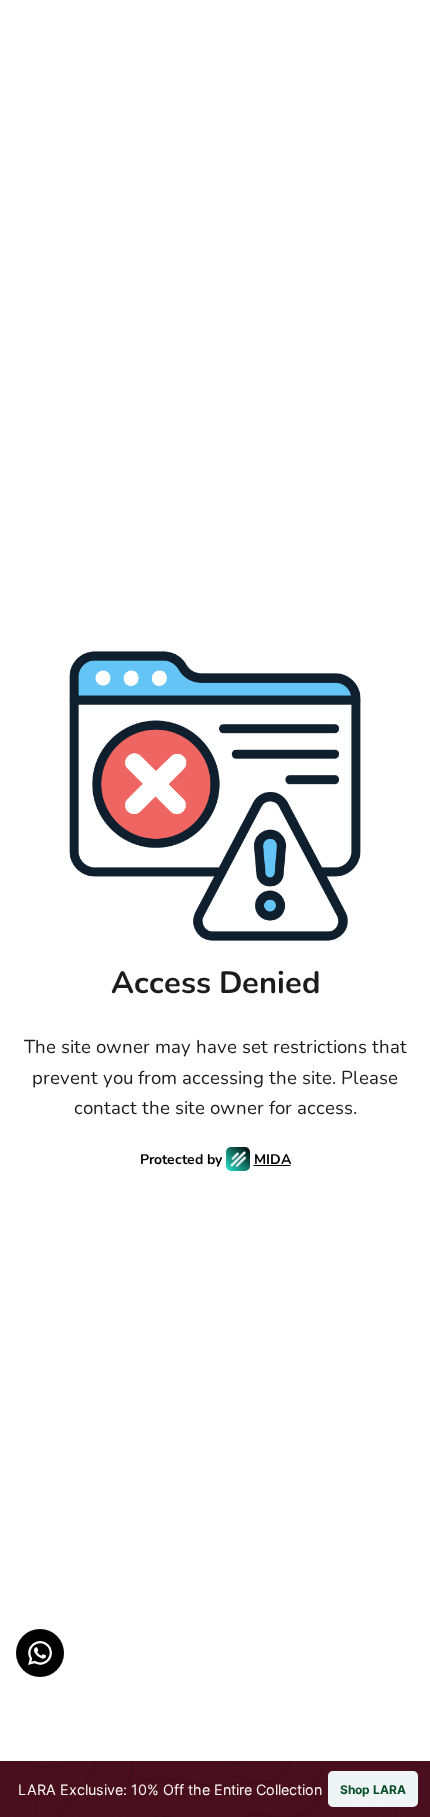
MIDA (272, 1159)
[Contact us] (40, 1653)
